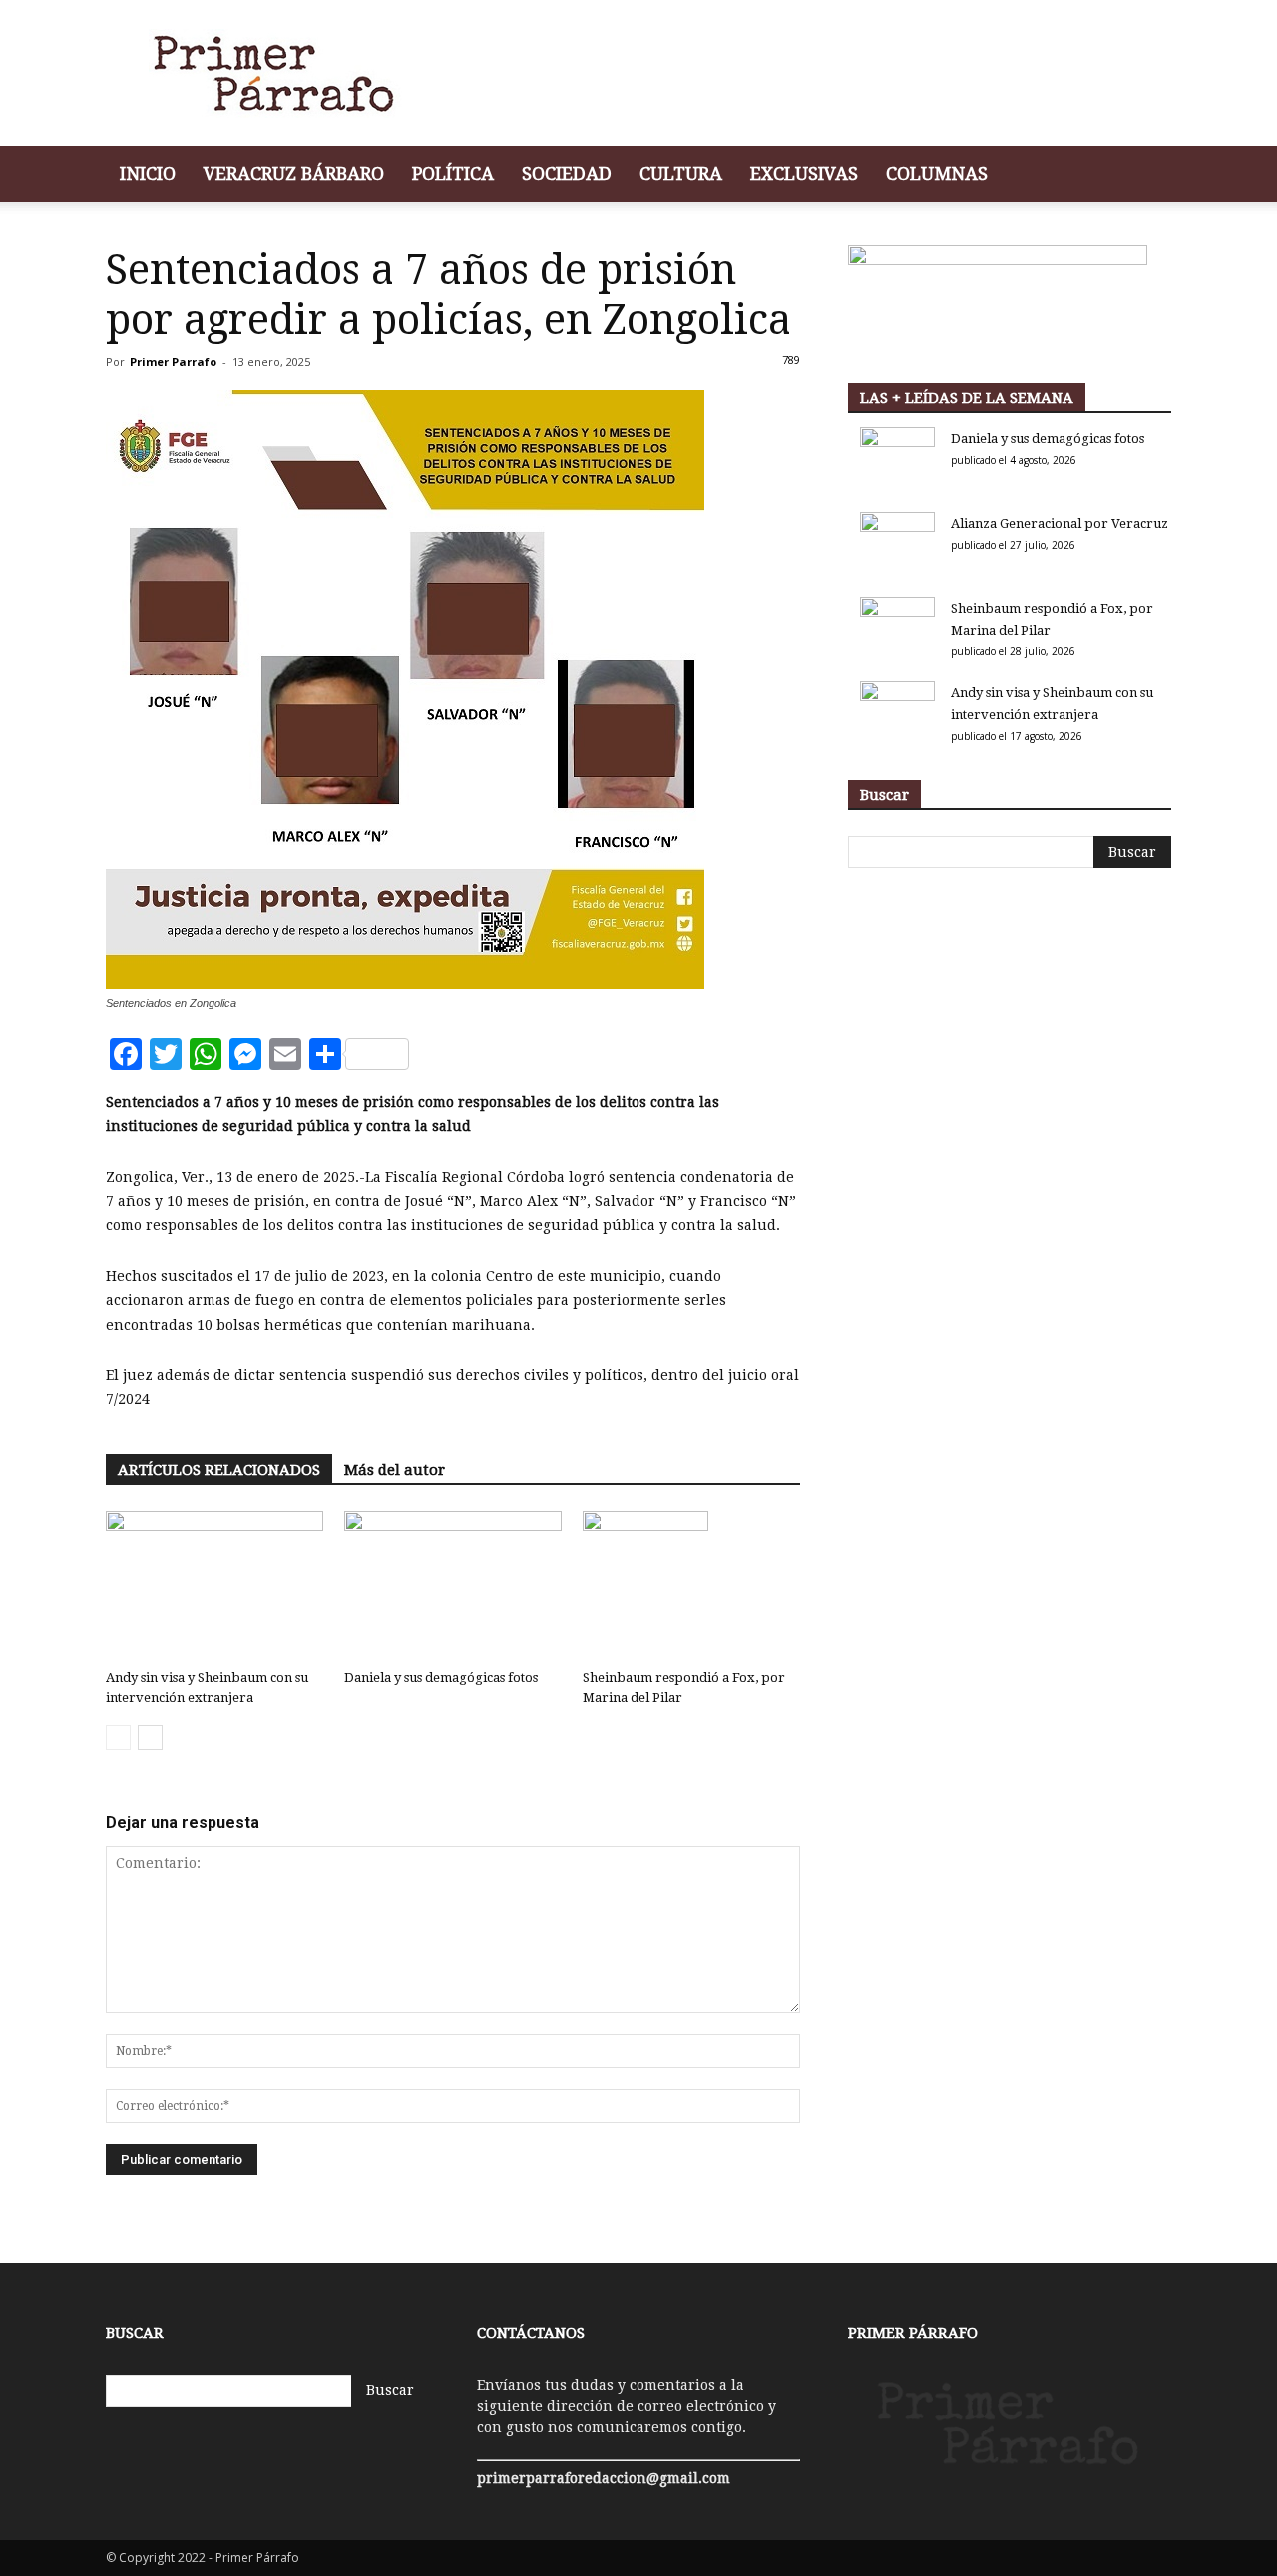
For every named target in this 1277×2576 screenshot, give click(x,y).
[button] (1147, 175)
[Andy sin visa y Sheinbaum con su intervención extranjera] (214, 1586)
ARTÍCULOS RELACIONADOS (219, 1470)
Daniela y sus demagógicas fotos (441, 1678)
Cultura (681, 173)
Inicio (148, 173)
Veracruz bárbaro (294, 173)
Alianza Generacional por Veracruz (1060, 523)
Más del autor (395, 1470)
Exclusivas (804, 173)
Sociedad (567, 173)
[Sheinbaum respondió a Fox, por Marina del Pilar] (691, 1586)
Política (453, 173)
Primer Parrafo (173, 362)
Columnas (937, 173)
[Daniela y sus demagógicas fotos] (453, 1586)
